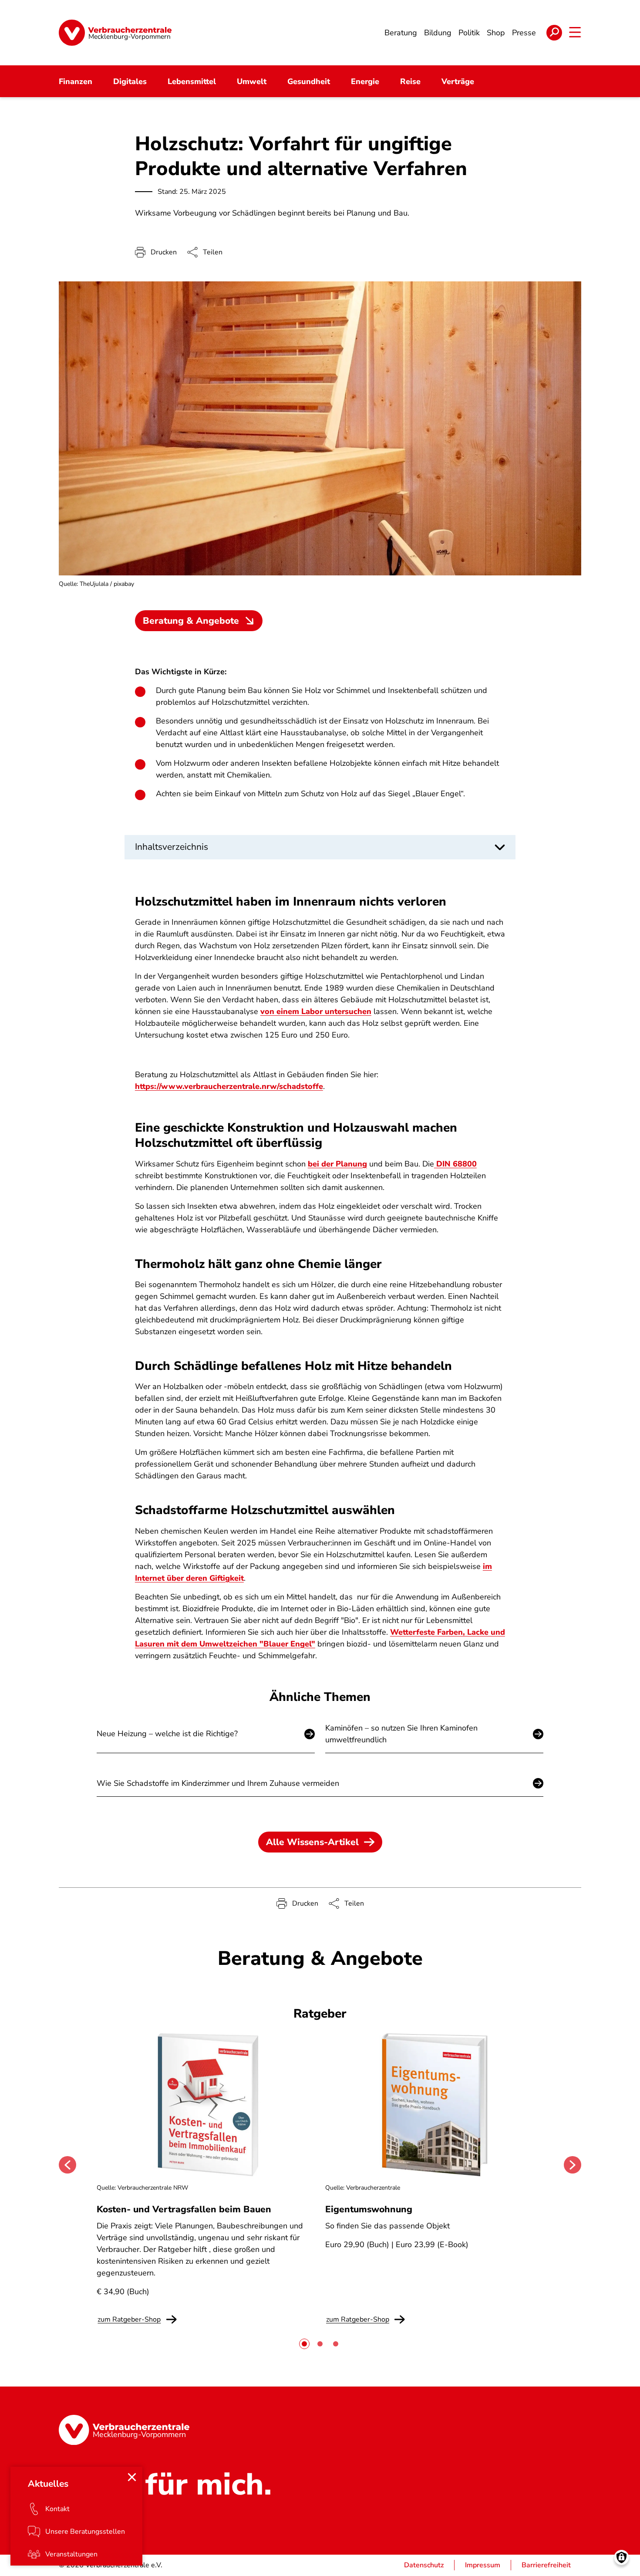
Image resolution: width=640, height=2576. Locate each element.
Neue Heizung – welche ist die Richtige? (167, 1734)
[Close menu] (132, 2477)
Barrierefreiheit (546, 2565)
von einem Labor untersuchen (316, 1011)
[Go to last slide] (67, 2165)
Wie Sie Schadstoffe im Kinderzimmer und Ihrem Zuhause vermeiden (218, 1783)
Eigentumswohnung (369, 2209)
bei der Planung (337, 1164)
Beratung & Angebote (191, 621)
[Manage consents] (621, 2557)
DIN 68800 (455, 1164)
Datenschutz (424, 2565)
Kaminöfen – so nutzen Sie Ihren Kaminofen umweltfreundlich (401, 1734)
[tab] (304, 2344)
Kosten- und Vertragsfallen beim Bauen (184, 2209)
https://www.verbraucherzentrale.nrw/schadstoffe (229, 1086)
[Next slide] (573, 2165)
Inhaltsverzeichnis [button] (172, 847)
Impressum (483, 2565)
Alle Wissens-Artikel (312, 1842)
